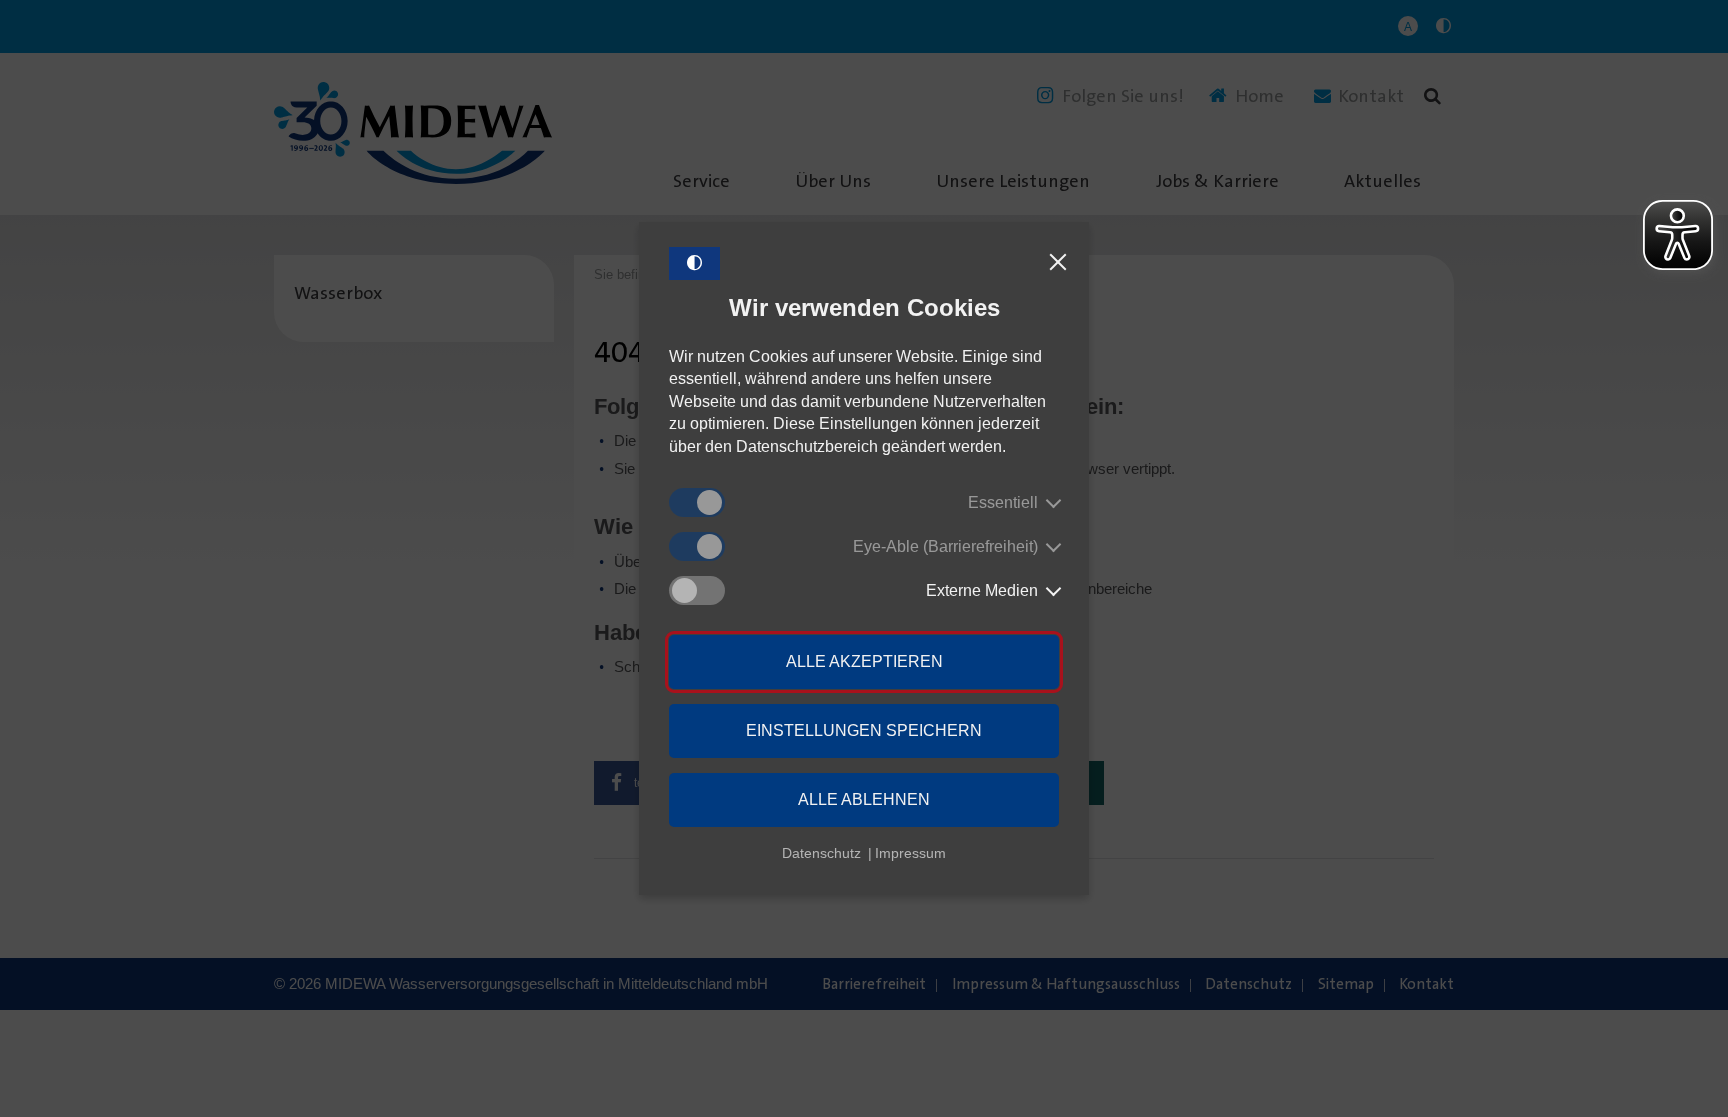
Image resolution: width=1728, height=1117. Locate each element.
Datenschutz (821, 853)
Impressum (910, 853)
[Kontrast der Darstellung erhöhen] (694, 263)
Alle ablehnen (864, 799)
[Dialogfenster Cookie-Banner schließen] (1058, 263)
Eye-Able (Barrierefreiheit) (945, 546)
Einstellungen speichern (864, 730)
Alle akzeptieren (864, 661)
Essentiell (1003, 502)
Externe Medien (982, 590)
